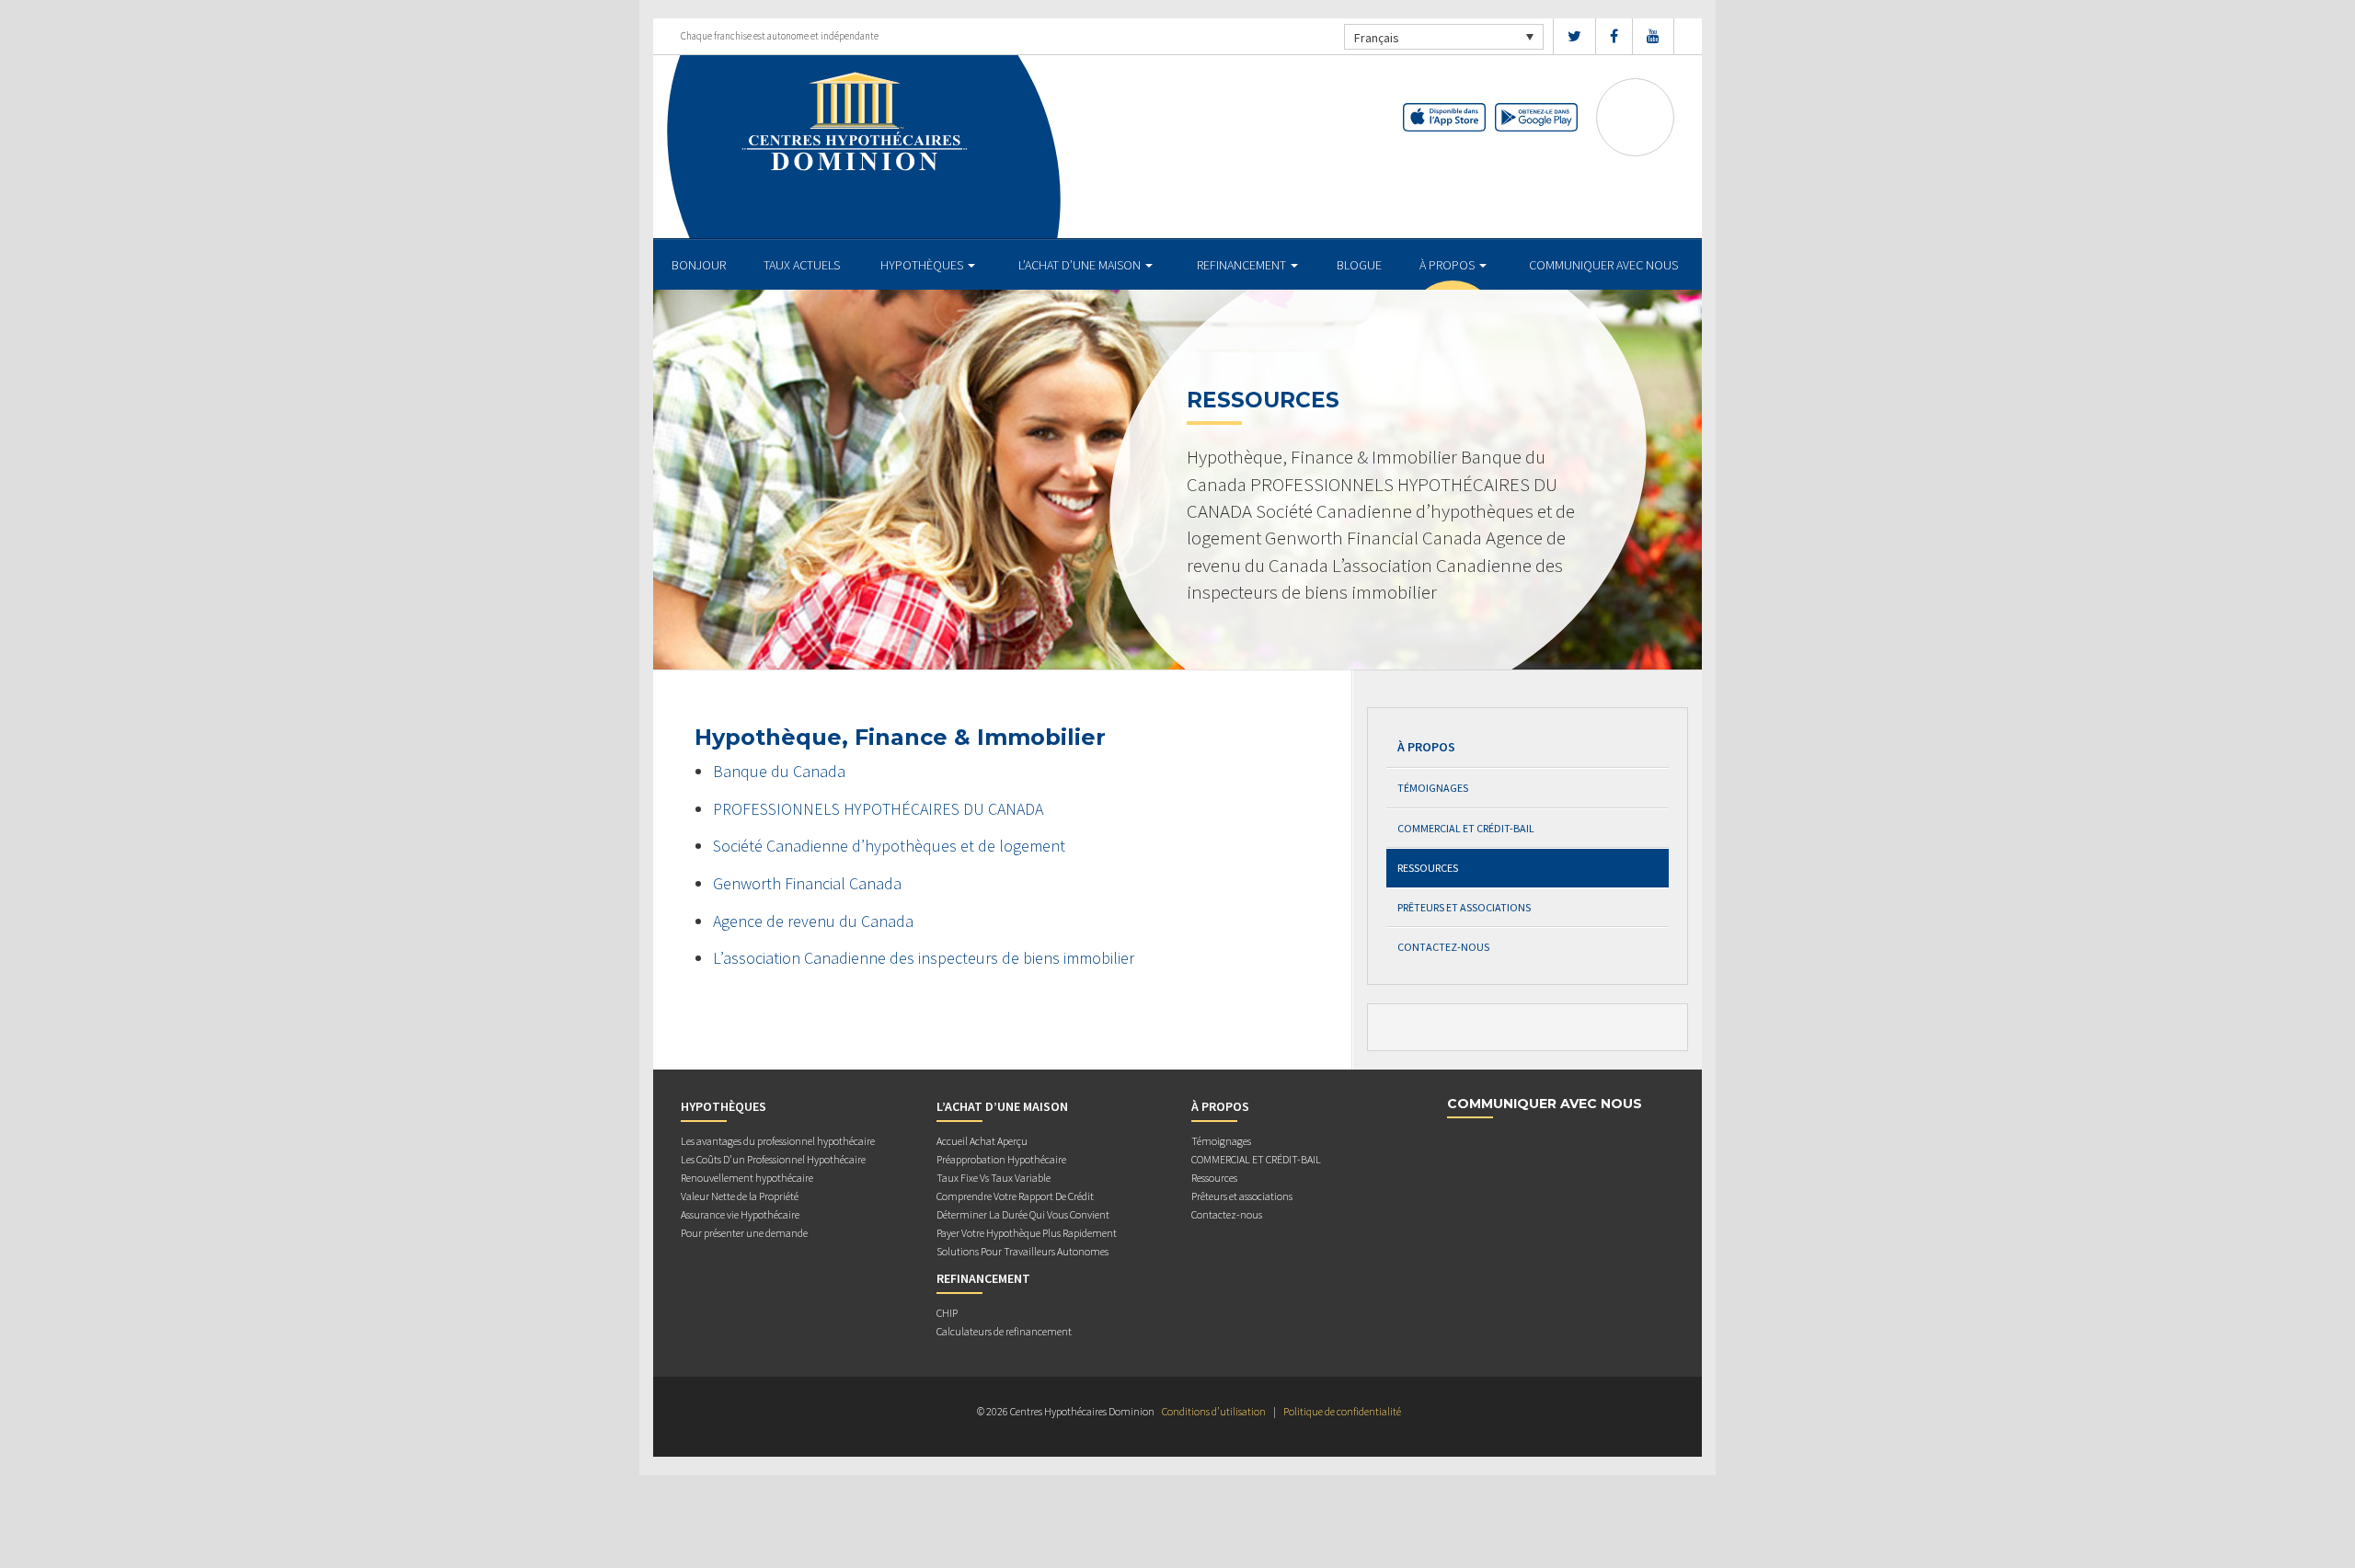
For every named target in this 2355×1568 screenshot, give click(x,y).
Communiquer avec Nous (1603, 265)
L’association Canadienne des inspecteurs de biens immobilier (924, 958)
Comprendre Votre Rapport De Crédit (1015, 1196)
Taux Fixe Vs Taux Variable (994, 1178)
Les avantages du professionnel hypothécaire (778, 1141)
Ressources (1428, 868)
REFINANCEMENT (1243, 265)
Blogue (1359, 265)
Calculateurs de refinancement (1004, 1331)
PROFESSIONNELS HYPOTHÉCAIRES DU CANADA (878, 809)
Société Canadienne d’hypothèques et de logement (889, 846)
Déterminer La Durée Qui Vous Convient (1023, 1214)
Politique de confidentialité (1342, 1411)
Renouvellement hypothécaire (747, 1178)
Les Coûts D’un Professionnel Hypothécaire (773, 1159)
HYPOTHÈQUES (923, 265)
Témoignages (1433, 788)
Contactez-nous (1443, 947)
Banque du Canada (779, 771)
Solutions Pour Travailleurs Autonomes (1022, 1251)
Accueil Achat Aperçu (982, 1141)
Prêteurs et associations (1464, 907)
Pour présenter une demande (744, 1233)
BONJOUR (699, 265)
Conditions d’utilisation (1214, 1411)
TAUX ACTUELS (802, 265)
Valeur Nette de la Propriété (740, 1196)
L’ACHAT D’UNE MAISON (1081, 265)
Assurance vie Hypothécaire (740, 1214)
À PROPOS (1448, 265)
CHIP (947, 1313)
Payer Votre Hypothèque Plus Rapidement (1027, 1233)
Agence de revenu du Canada (813, 921)
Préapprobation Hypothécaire (1001, 1159)
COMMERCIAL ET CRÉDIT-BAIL (1466, 828)
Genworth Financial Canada (807, 883)
